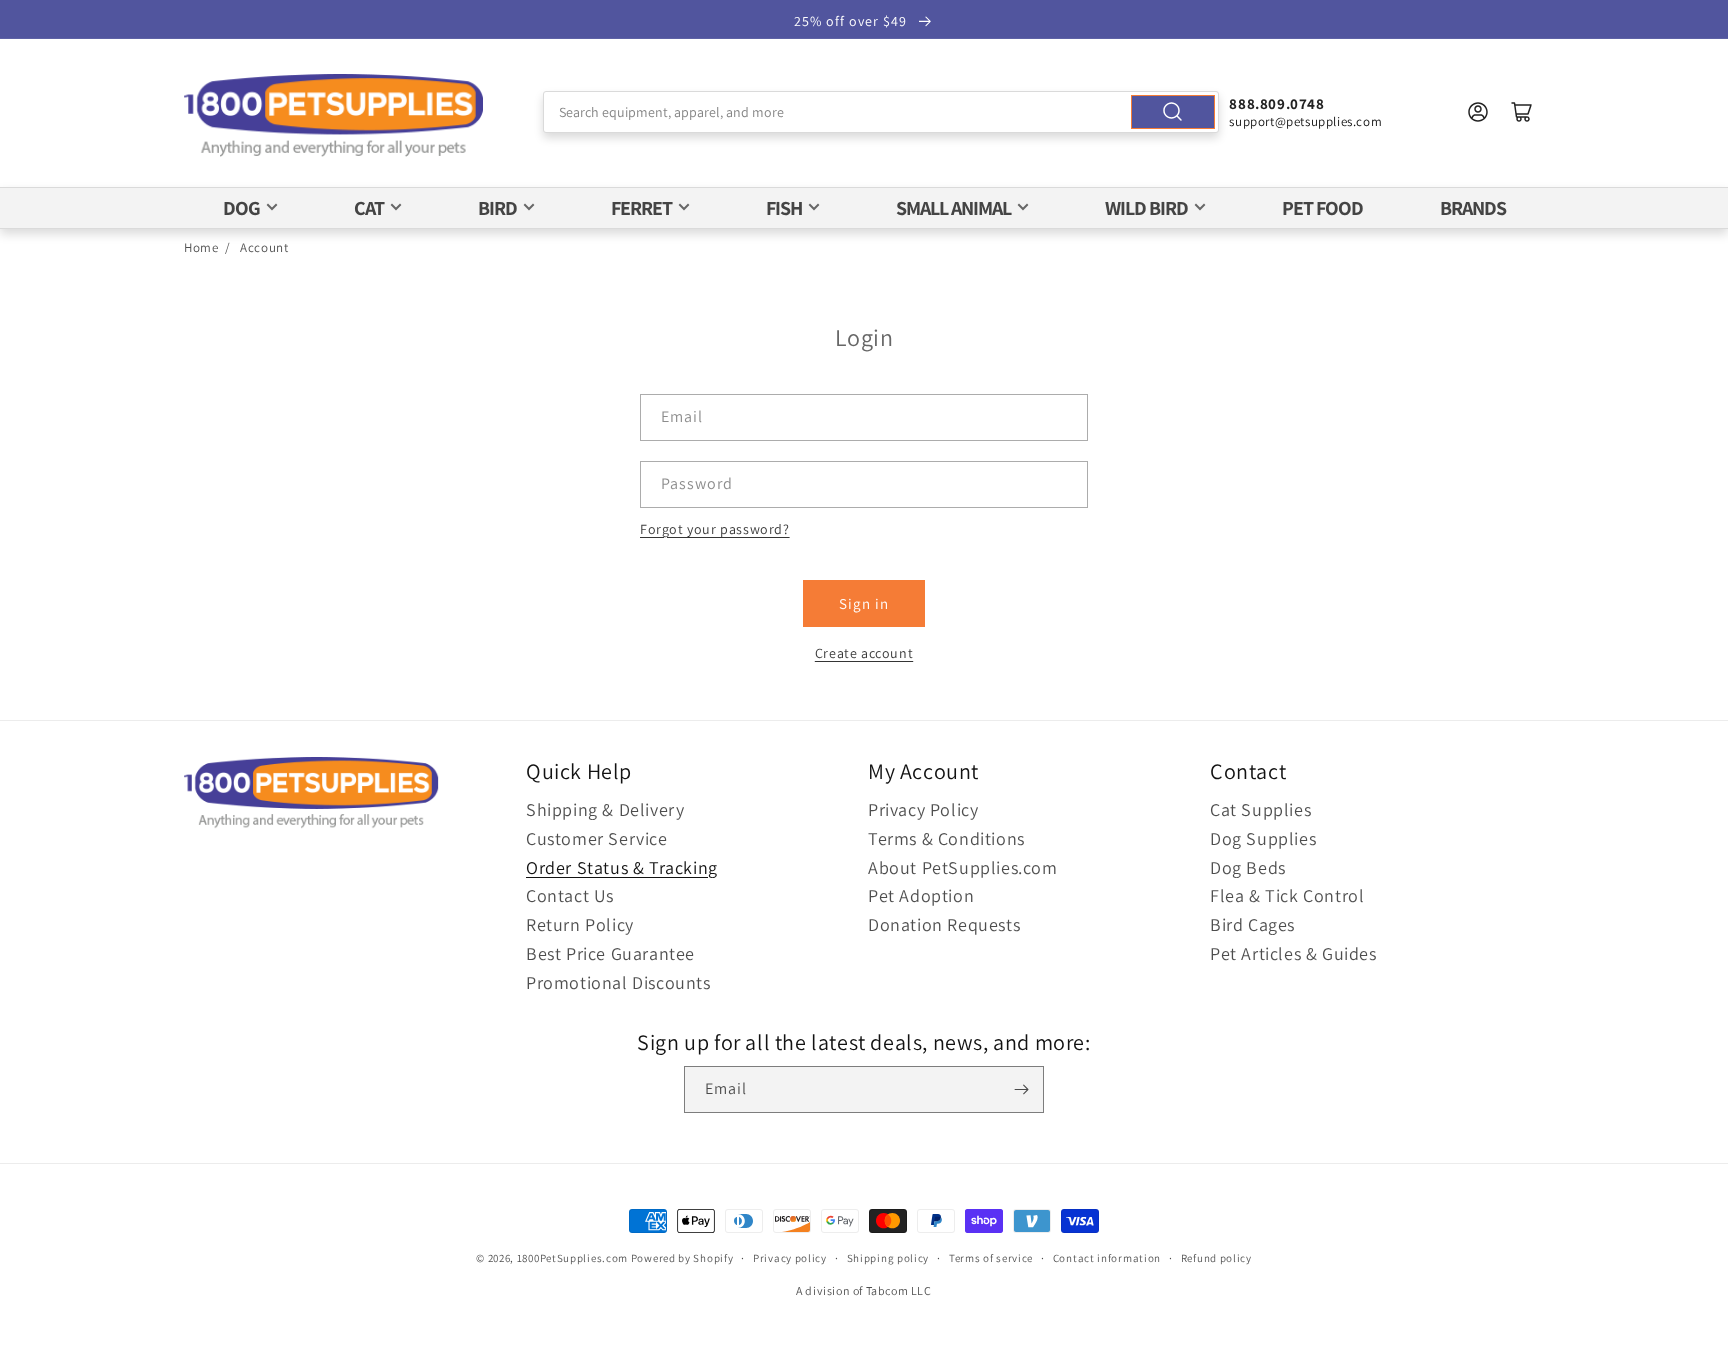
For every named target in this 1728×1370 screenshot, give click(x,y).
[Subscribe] (1021, 1089)
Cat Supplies (1260, 809)
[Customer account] (1478, 112)
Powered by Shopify (682, 1258)
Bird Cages (1252, 924)
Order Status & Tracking (622, 867)
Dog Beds (1248, 867)
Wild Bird (1146, 208)
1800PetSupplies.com (572, 1258)
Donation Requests (944, 924)
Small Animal (953, 208)
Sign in (864, 603)
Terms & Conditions (946, 838)
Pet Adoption (921, 895)
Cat (369, 208)
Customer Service (597, 838)
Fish (784, 208)
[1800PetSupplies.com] (334, 116)
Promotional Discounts (618, 982)
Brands (1473, 208)
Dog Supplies (1263, 838)
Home (201, 247)
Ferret (641, 208)
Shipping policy (888, 1258)
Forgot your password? (715, 529)
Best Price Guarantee (610, 953)
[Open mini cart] (1522, 112)
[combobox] (881, 112)
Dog (241, 208)
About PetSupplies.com (963, 867)
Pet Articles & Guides (1293, 953)
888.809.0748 (1276, 103)
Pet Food (1322, 208)
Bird (497, 208)
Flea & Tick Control (1287, 895)
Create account (864, 653)
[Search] (1173, 112)
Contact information (1107, 1258)
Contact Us (570, 895)
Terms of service (991, 1258)
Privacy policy (790, 1258)
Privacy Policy (923, 809)
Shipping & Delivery (605, 809)
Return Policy (580, 924)
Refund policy (1216, 1258)
